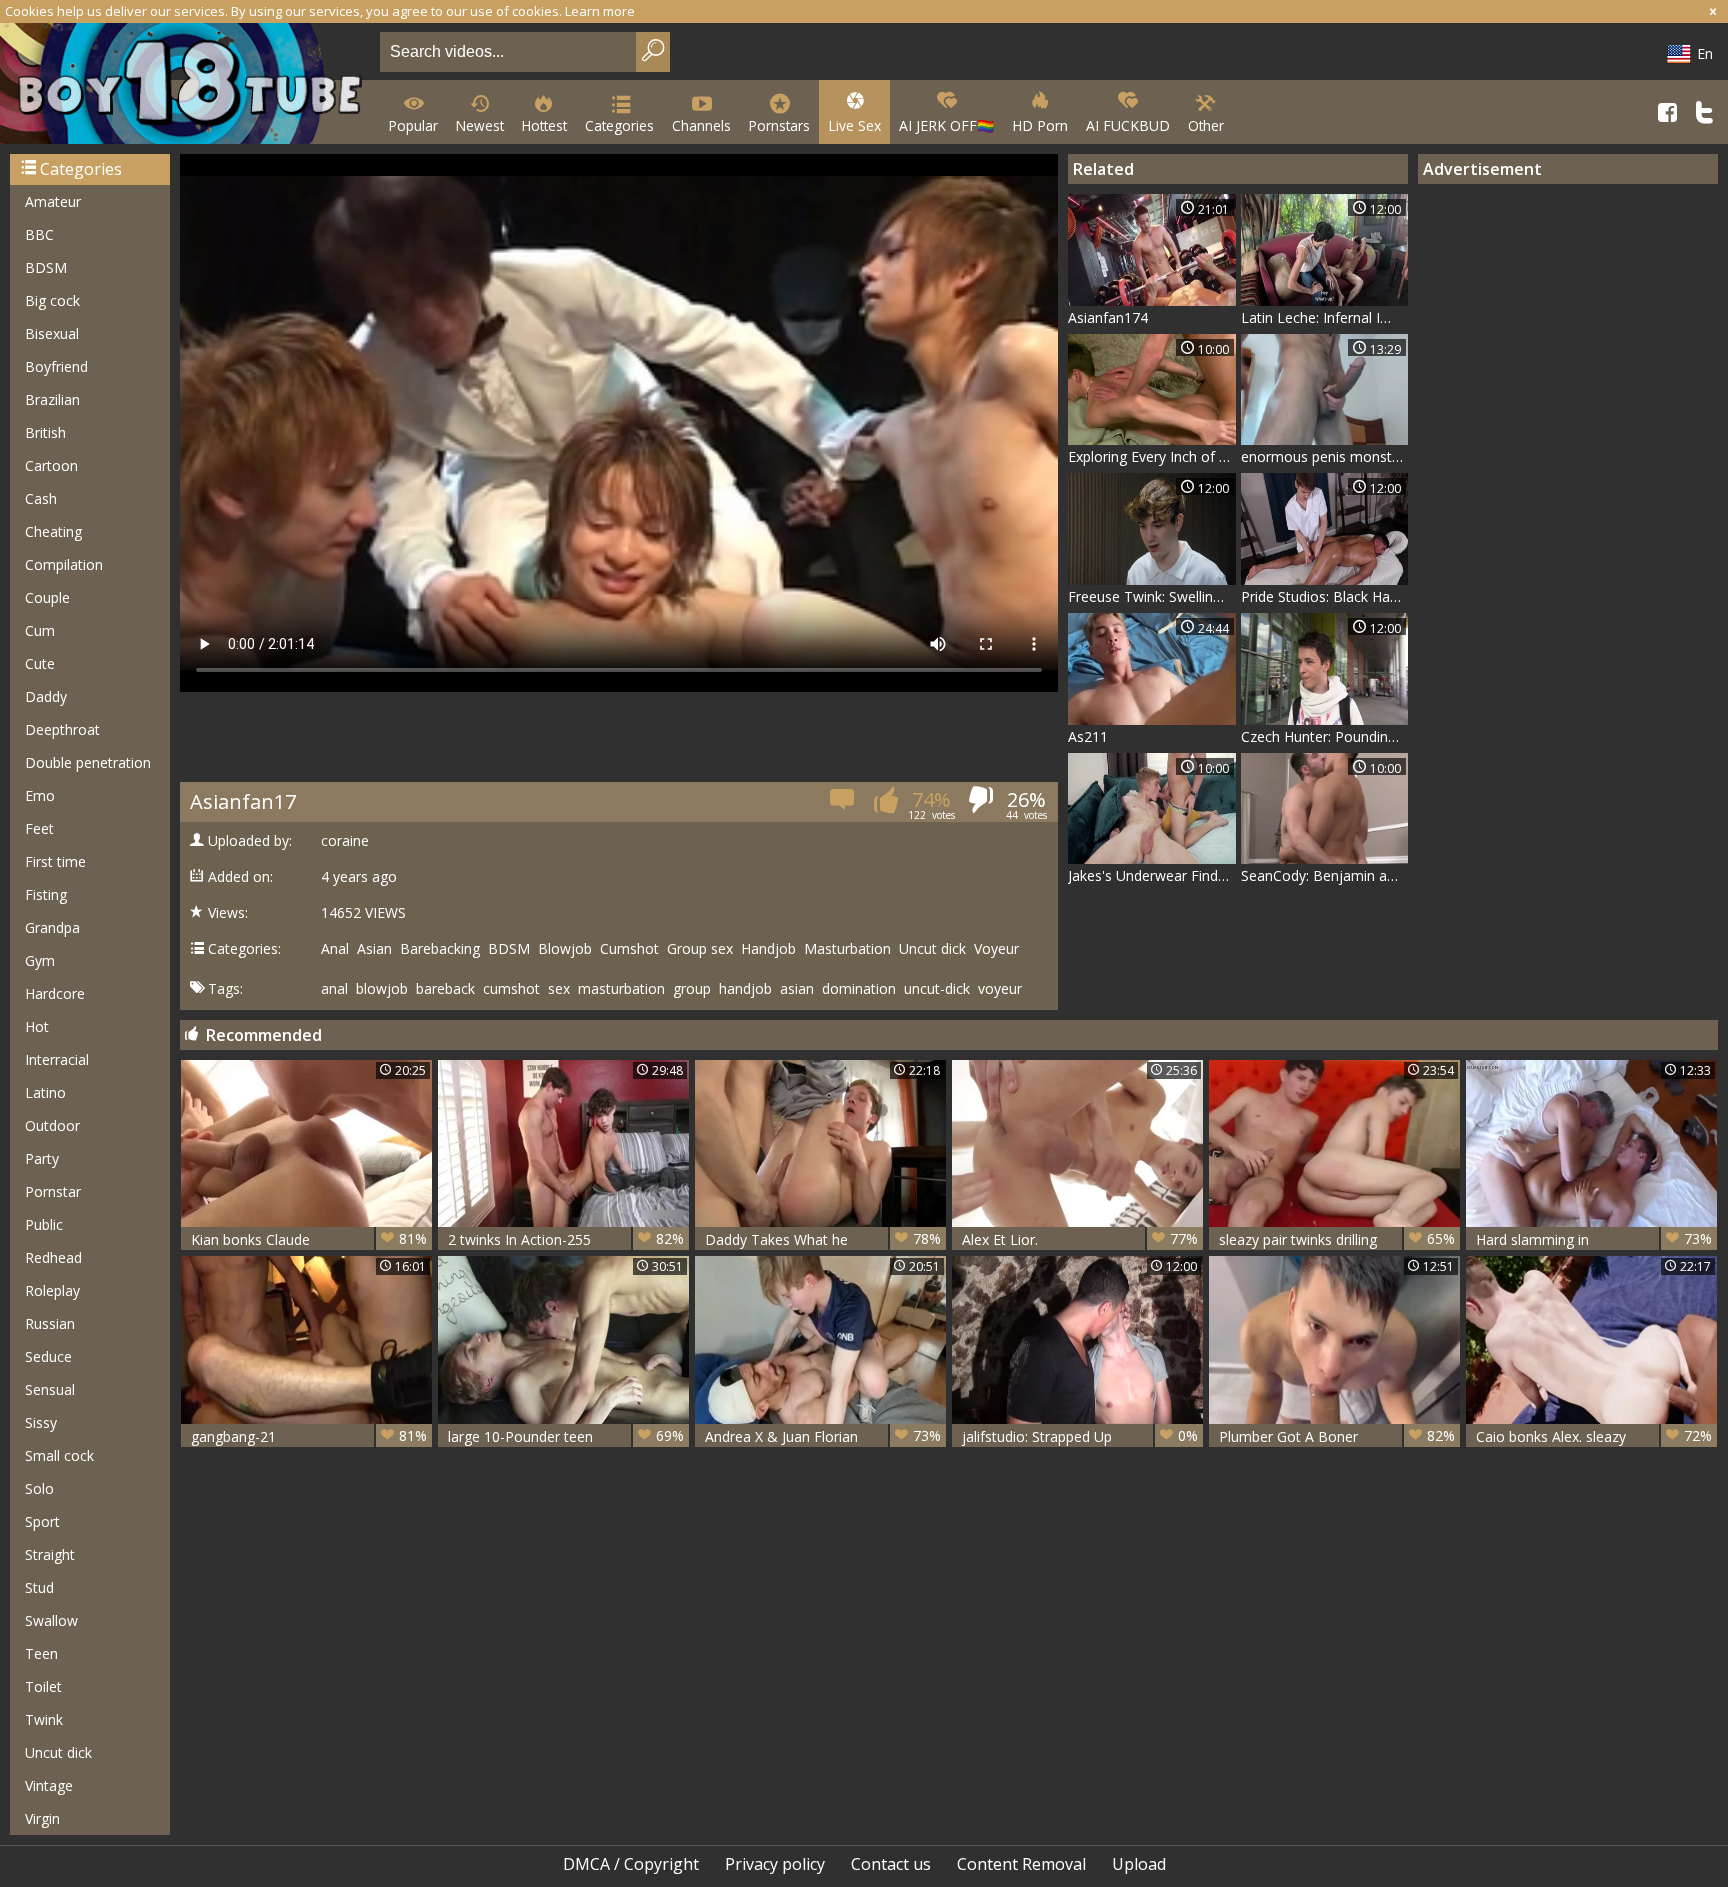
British (45, 432)
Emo (40, 795)
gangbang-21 (309, 1436)
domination (859, 989)
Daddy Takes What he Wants (823, 1239)
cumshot (511, 989)
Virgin (42, 1818)
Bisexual (52, 333)
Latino (45, 1092)
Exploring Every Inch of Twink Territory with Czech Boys (1152, 456)
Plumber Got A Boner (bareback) (1337, 1436)
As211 (1088, 736)
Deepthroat (62, 729)
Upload (1139, 1864)
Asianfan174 (1108, 317)
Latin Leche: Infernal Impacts (1325, 317)
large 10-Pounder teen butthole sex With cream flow (566, 1436)
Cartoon (51, 465)
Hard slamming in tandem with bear (1594, 1239)
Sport (42, 1521)
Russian (50, 1323)
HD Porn (1040, 125)
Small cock (59, 1455)
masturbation (621, 989)
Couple (47, 597)
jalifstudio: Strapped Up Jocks (1080, 1436)
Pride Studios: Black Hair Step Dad (1325, 596)
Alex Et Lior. (1080, 1239)
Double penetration (88, 762)
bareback (445, 989)
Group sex (700, 949)
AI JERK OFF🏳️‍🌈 (946, 125)
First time (55, 861)
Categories (619, 125)
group (692, 989)
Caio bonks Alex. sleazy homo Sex (1594, 1436)
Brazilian (52, 399)
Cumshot (629, 949)
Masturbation (847, 949)
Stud (39, 1587)
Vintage (49, 1785)
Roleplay (52, 1290)
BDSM (46, 267)
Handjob (768, 949)
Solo (39, 1488)
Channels (701, 125)
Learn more (600, 11)
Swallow (51, 1620)
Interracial (57, 1059)
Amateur (53, 201)
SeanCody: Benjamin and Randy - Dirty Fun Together (1325, 875)
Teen (41, 1653)
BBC (39, 234)
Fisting (46, 894)
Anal (335, 949)
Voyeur (996, 949)
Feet (39, 828)
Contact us (891, 1864)
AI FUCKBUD (1128, 125)
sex (559, 989)
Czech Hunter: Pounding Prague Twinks (1325, 736)
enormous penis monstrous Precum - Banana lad (1325, 456)
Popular (413, 125)
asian (797, 989)
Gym (40, 960)
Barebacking (440, 949)
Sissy (41, 1422)
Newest (480, 125)
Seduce (48, 1356)
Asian (374, 949)
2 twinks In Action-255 (566, 1239)
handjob (745, 989)
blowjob (382, 989)
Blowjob (565, 949)
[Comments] (843, 805)
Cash (41, 498)
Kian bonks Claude (309, 1239)
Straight (50, 1554)
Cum (40, 630)
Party (42, 1158)
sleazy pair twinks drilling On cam (1337, 1239)
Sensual (50, 1389)
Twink (44, 1719)
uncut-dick (937, 989)
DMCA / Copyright (631, 1864)
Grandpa (52, 927)
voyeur (1000, 989)
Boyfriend (56, 366)
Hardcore (55, 993)
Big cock (52, 300)
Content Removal (1021, 1864)
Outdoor (52, 1125)
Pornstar (53, 1191)
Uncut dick (58, 1752)
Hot (37, 1026)
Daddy (46, 696)
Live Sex (854, 125)
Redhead (53, 1257)
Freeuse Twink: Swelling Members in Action (1152, 596)
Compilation (64, 564)
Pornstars (779, 125)
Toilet (43, 1686)
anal (334, 989)
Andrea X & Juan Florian (823, 1436)
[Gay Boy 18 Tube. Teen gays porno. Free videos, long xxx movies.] (186, 85)
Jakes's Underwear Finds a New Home (1152, 875)
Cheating (53, 531)
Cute (40, 663)
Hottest (544, 125)
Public (44, 1224)
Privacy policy (775, 1864)
